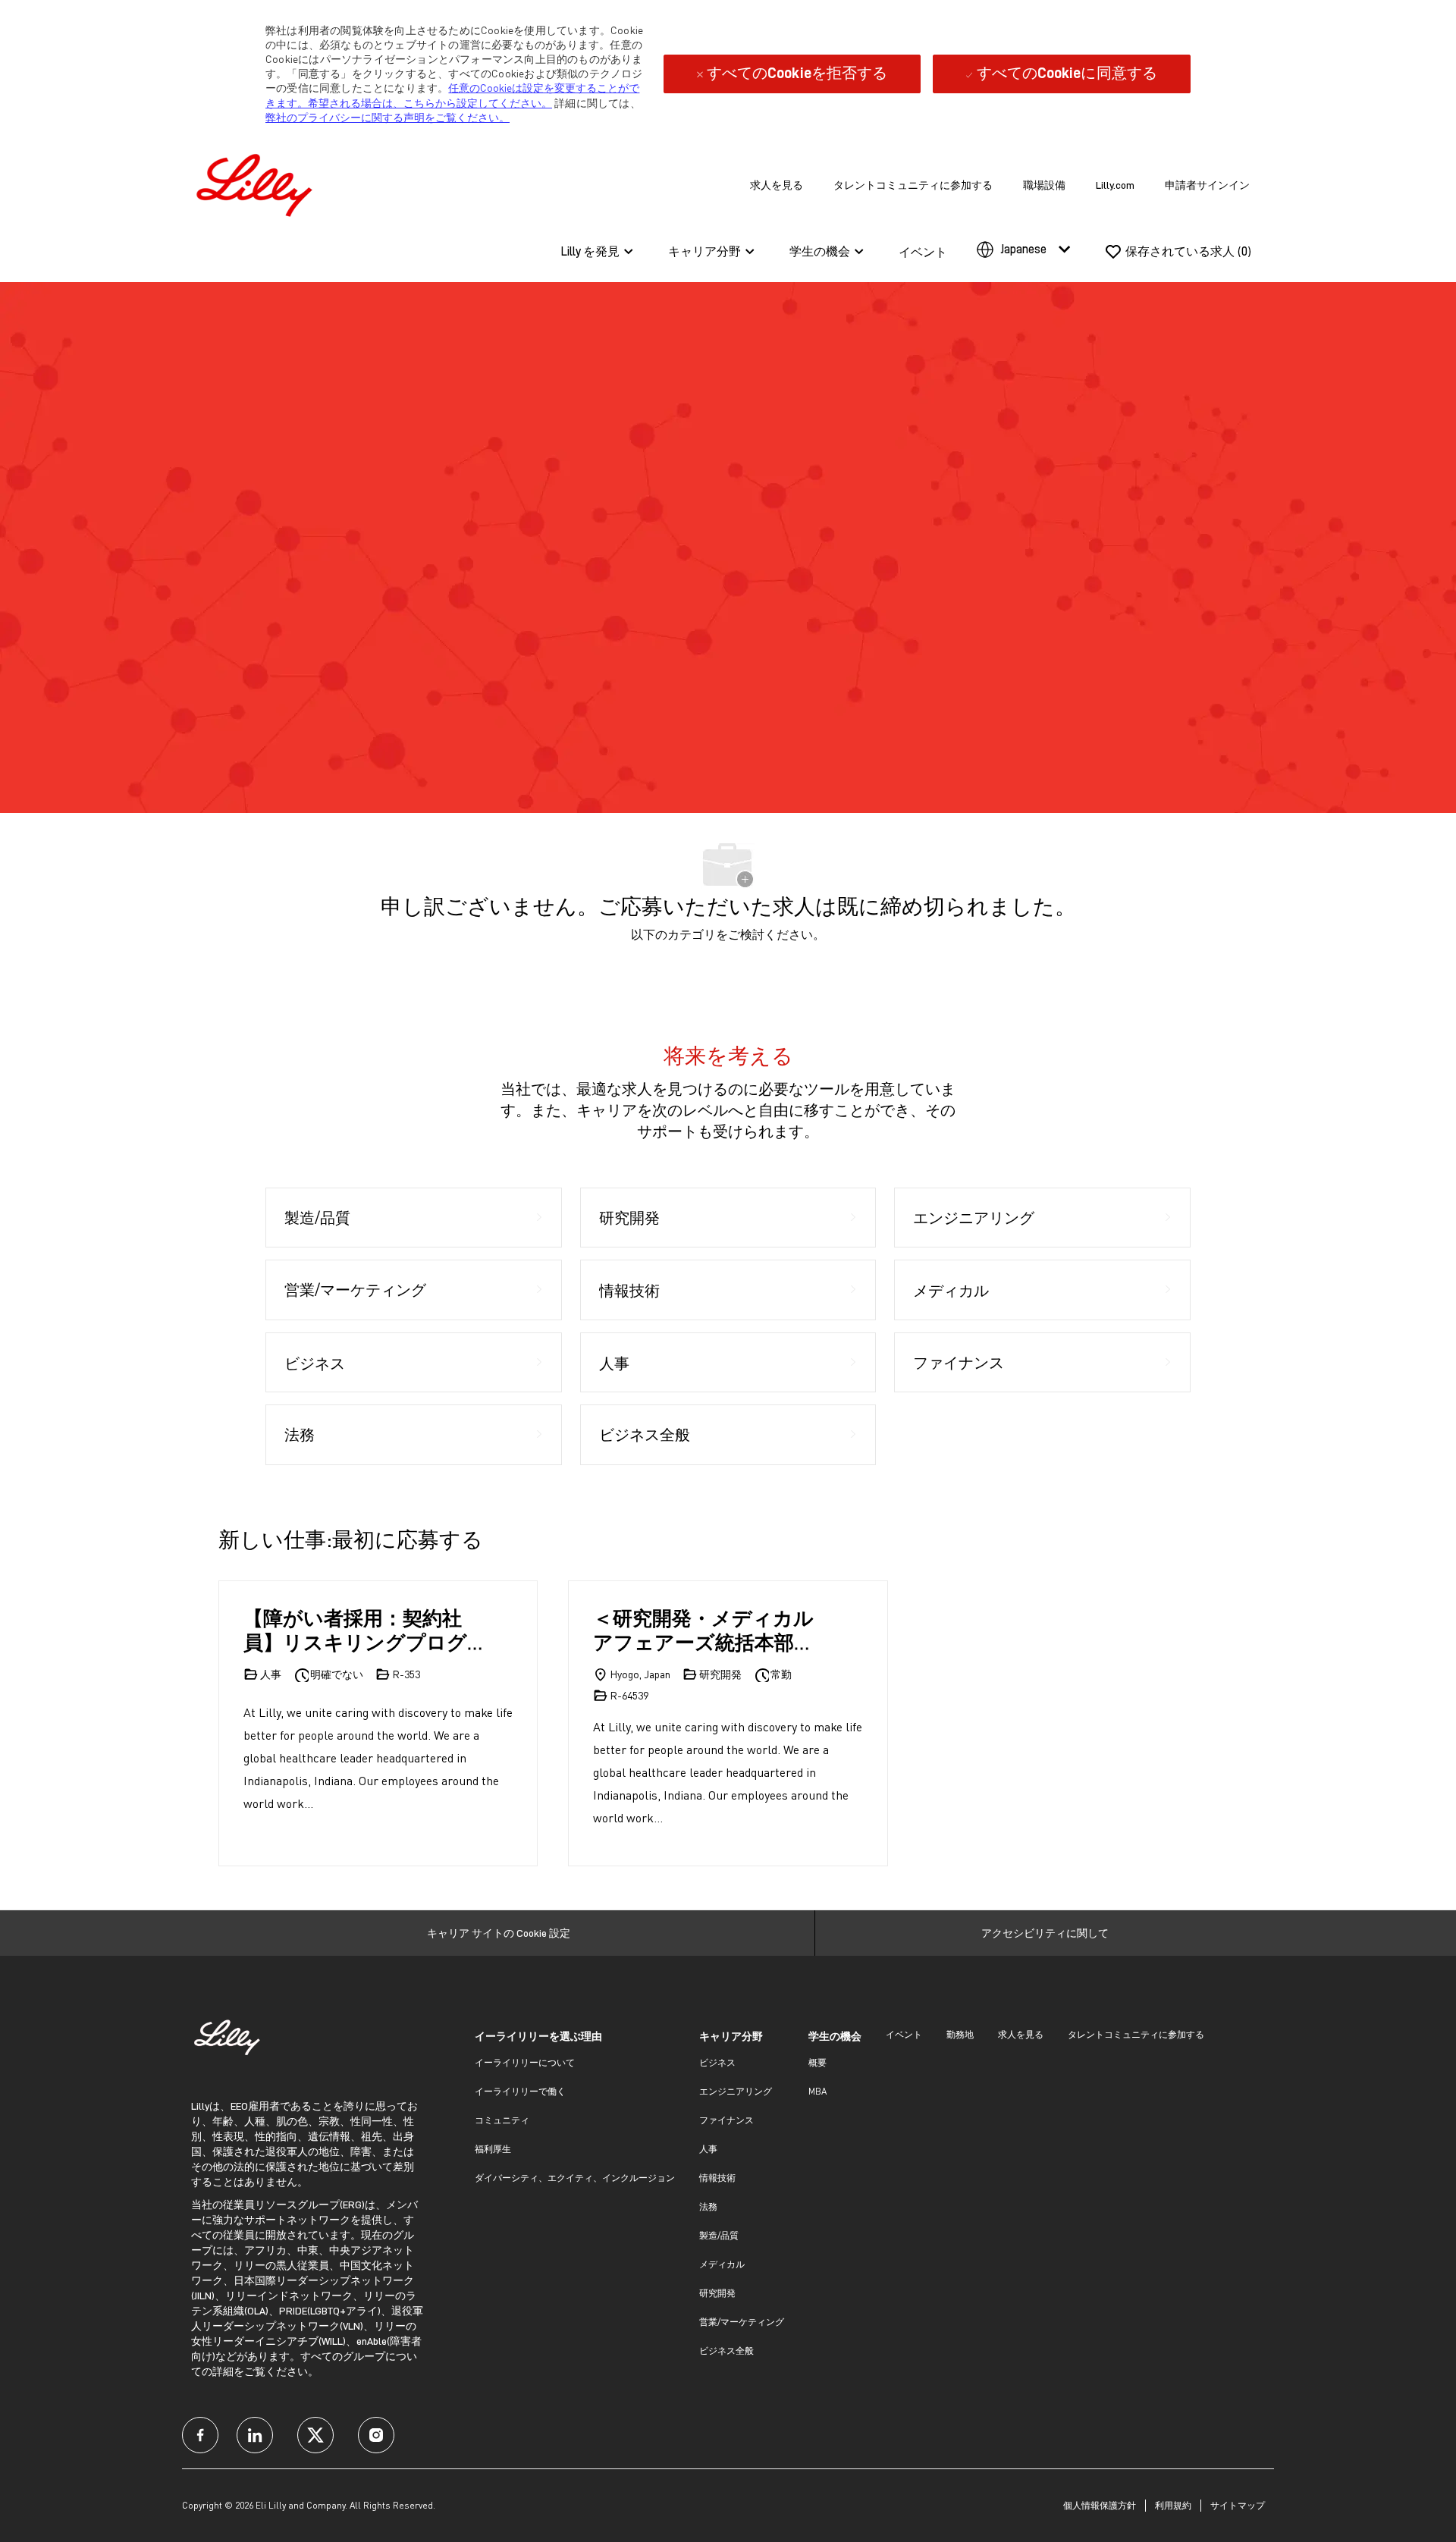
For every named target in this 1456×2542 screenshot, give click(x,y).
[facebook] (200, 2435)
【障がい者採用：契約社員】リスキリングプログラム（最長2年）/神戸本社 (361, 1630)
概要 (817, 2062)
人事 (708, 2149)
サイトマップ (1238, 2505)
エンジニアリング (736, 2091)
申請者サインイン (1207, 185)
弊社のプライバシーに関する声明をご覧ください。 (388, 117)
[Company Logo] (258, 182)
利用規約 (1173, 2505)
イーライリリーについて (525, 2062)
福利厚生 (493, 2149)
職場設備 (1044, 185)
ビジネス (717, 2062)
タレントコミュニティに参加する (913, 185)
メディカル (722, 2264)
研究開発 (717, 2293)
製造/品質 (719, 2235)
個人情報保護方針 (1100, 2505)
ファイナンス (726, 2120)
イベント (923, 253)
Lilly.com (1115, 185)
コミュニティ (502, 2120)
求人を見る (777, 185)
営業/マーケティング (742, 2322)
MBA (817, 2091)
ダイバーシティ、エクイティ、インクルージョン (575, 2178)
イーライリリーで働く (520, 2091)
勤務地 (960, 2034)
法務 (708, 2206)
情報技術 (717, 2178)
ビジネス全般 (726, 2351)
